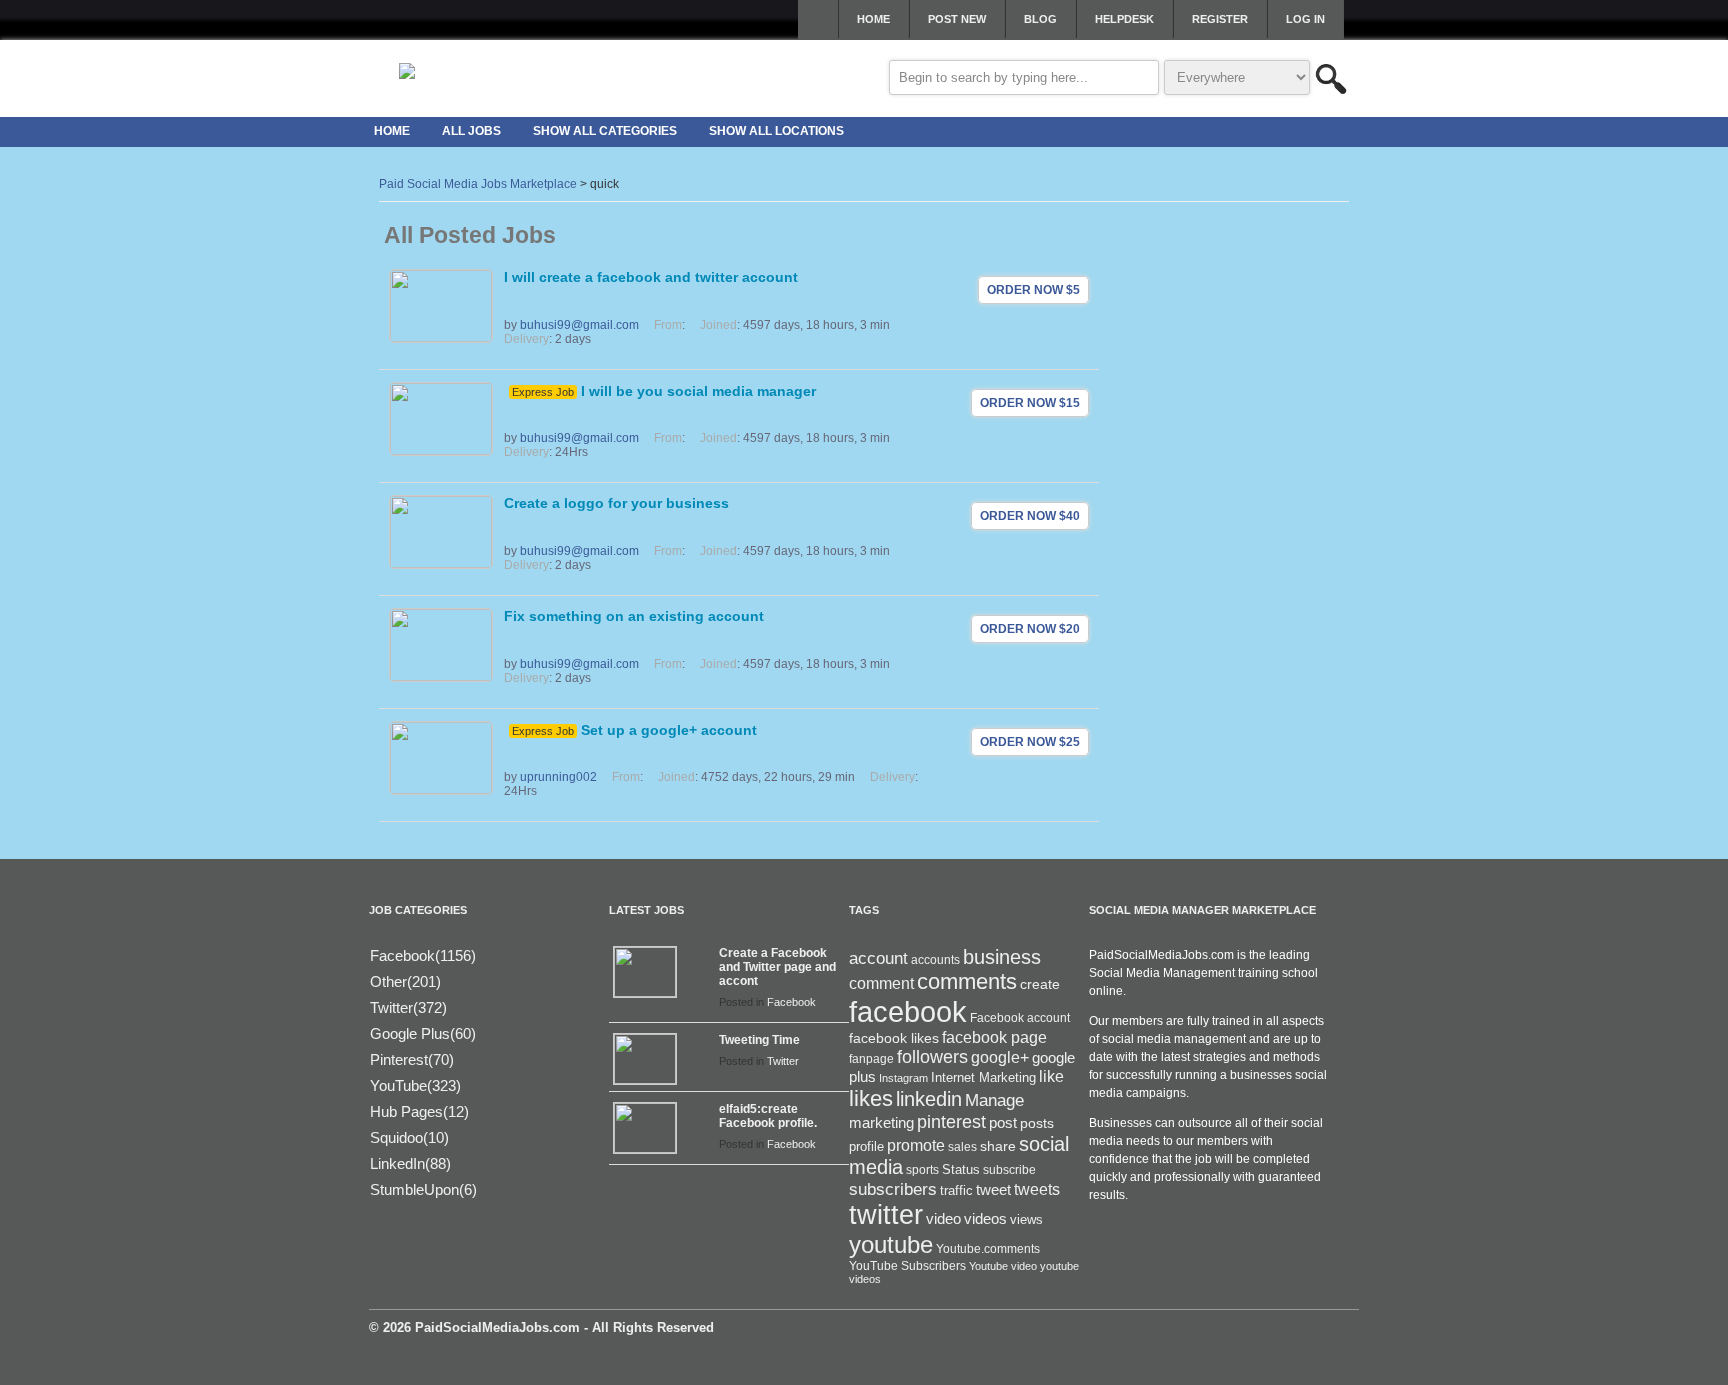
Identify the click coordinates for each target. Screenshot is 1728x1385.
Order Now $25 (1030, 742)
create (1040, 984)
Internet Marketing (983, 1078)
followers (932, 1057)
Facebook (791, 1002)
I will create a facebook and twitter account (651, 277)
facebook (908, 1011)
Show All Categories (605, 131)
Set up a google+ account (669, 730)
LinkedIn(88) (410, 1163)
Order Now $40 (1030, 516)
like (1051, 1076)
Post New (957, 19)
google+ (1000, 1057)
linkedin (929, 1099)
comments (967, 981)
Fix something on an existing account (634, 616)
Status (961, 1169)
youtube (891, 1244)
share (998, 1146)
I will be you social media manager (698, 391)
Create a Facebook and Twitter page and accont (777, 967)
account (878, 958)
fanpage (871, 1059)
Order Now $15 (1030, 403)
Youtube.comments (988, 1249)
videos (985, 1218)
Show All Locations (776, 131)
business (1002, 957)
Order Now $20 (1030, 629)
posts (1037, 1123)
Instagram (903, 1078)
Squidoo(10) (409, 1137)
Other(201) (405, 981)
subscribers (893, 1189)
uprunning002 (558, 777)
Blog (1040, 19)
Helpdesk (1124, 19)
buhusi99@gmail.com (579, 325)
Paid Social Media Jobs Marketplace (478, 184)
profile (866, 1146)
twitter (886, 1215)
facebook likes (894, 1038)
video (943, 1219)
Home (873, 19)
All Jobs (471, 131)
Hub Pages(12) (419, 1111)
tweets (1037, 1189)
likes (871, 1098)
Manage (994, 1100)
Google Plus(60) (423, 1033)
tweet (993, 1190)
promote (916, 1145)
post (1003, 1123)
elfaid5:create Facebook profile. (768, 1116)
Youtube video (1003, 1266)
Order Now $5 (1033, 290)
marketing (881, 1123)
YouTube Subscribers (907, 1266)
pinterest (951, 1122)
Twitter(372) (408, 1007)
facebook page (994, 1037)
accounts (935, 960)
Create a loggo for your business (616, 503)
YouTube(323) (415, 1085)
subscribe (1009, 1170)
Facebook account (1020, 1018)
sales (962, 1147)
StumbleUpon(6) (423, 1189)
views (1026, 1219)
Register (1220, 19)
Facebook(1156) (423, 955)
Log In (1305, 19)
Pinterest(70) (412, 1059)
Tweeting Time (759, 1040)
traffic (956, 1191)
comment (881, 983)
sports (922, 1170)
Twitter (783, 1061)
